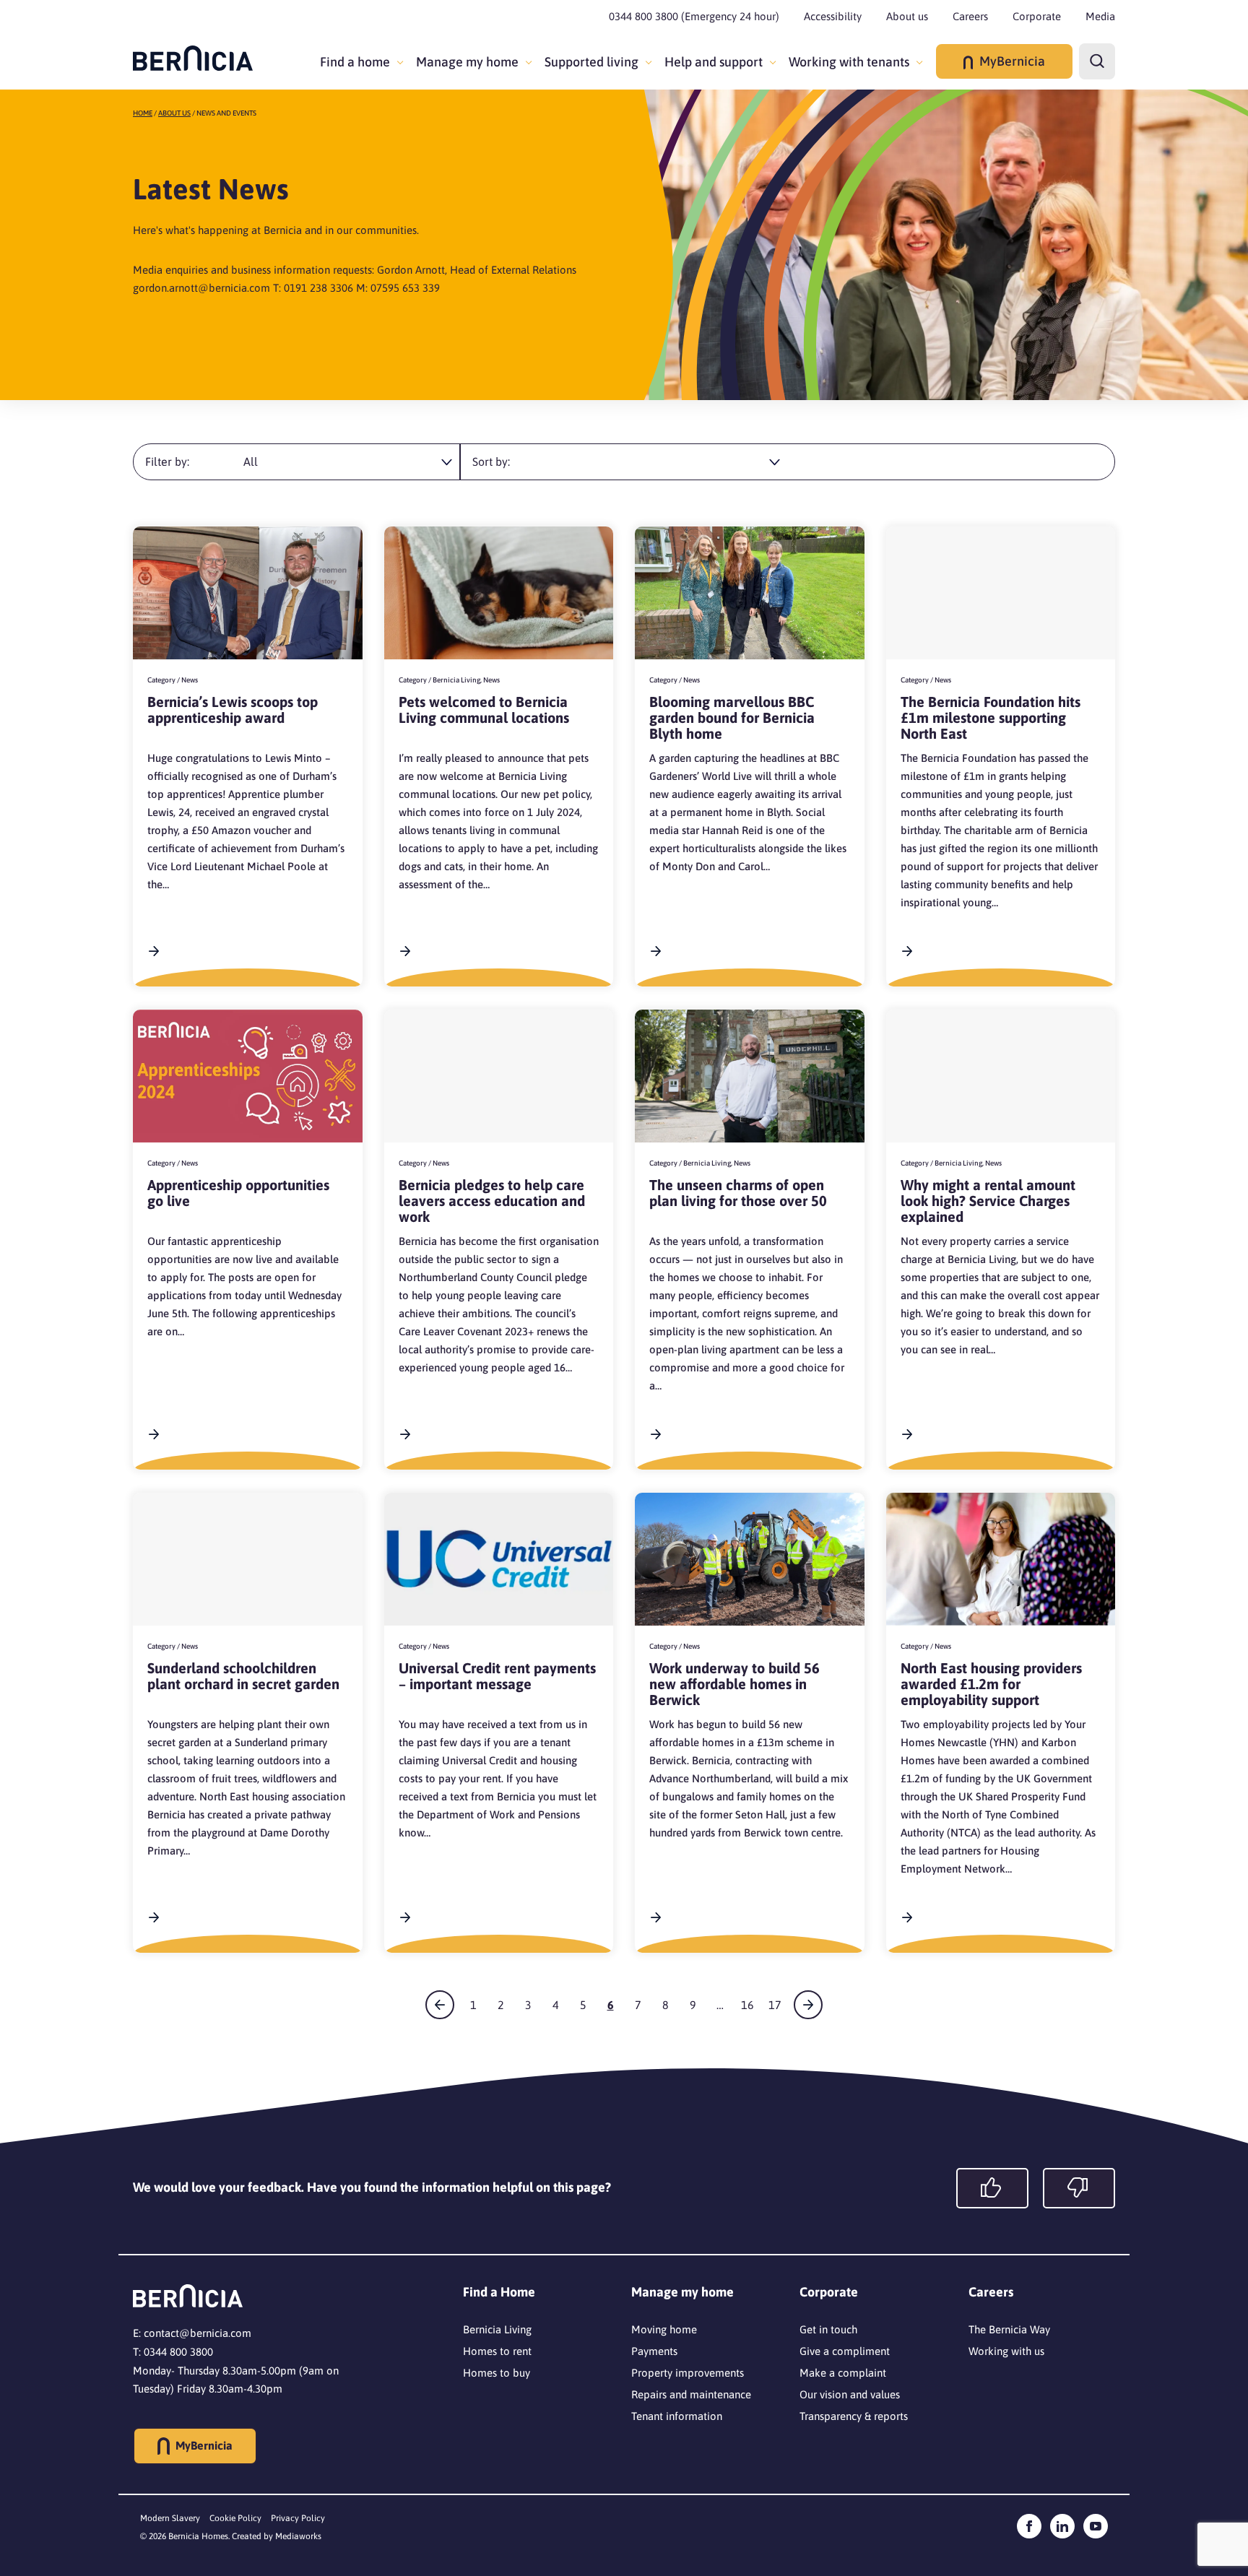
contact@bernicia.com (198, 2333)
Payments (654, 2351)
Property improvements (688, 2373)
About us (907, 16)
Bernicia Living (497, 2329)
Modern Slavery (170, 2518)
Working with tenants (849, 62)
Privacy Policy (298, 2518)
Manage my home (467, 62)
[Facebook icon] (1029, 2526)
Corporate (1037, 16)
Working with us (1006, 2351)
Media (1100, 16)
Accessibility (833, 16)
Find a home (355, 62)
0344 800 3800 (178, 2352)
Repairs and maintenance (691, 2394)
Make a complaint (843, 2373)
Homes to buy (497, 2373)
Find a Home (499, 2292)
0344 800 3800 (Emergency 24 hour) (694, 16)
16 (747, 2005)
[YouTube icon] (1096, 2526)
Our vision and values (850, 2394)
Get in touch (828, 2329)
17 (775, 2005)
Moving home (664, 2329)
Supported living (591, 62)
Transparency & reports (854, 2416)
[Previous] (440, 2005)
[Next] (808, 2005)
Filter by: (167, 461)
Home (143, 113)
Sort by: (491, 461)
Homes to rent (497, 2351)
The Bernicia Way (1009, 2329)
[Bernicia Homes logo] (193, 58)
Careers (970, 16)
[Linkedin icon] (1062, 2526)
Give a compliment (845, 2351)
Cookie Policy (235, 2518)
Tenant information (677, 2416)
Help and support (714, 62)
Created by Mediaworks (277, 2536)
